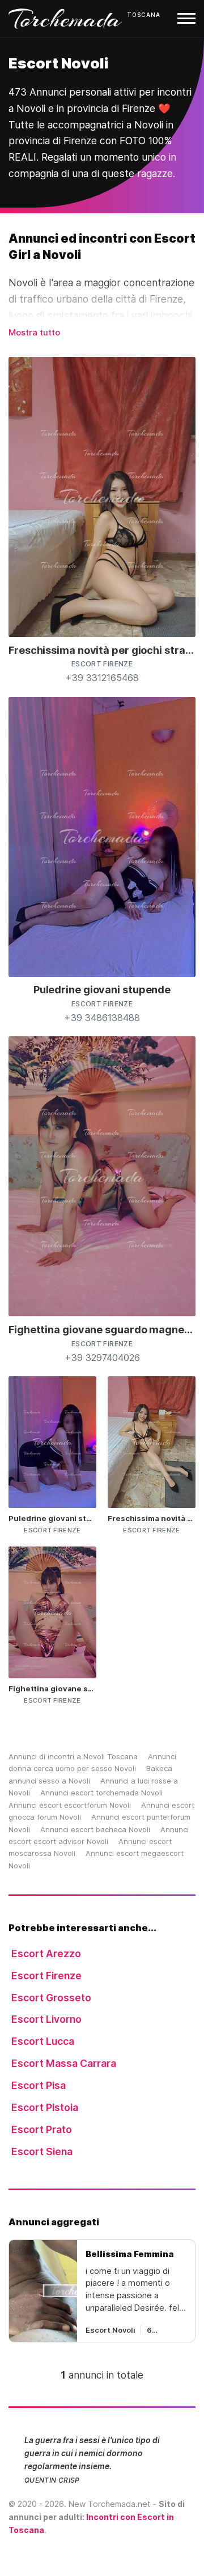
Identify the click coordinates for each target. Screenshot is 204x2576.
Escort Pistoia (45, 2107)
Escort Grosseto (51, 1998)
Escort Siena (42, 2151)
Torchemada (65, 19)
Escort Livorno (46, 2019)
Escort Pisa (39, 2085)
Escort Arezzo (46, 1953)
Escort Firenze (46, 1976)
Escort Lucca (43, 2041)
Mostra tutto (34, 332)
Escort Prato (42, 2129)
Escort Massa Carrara (64, 2063)
